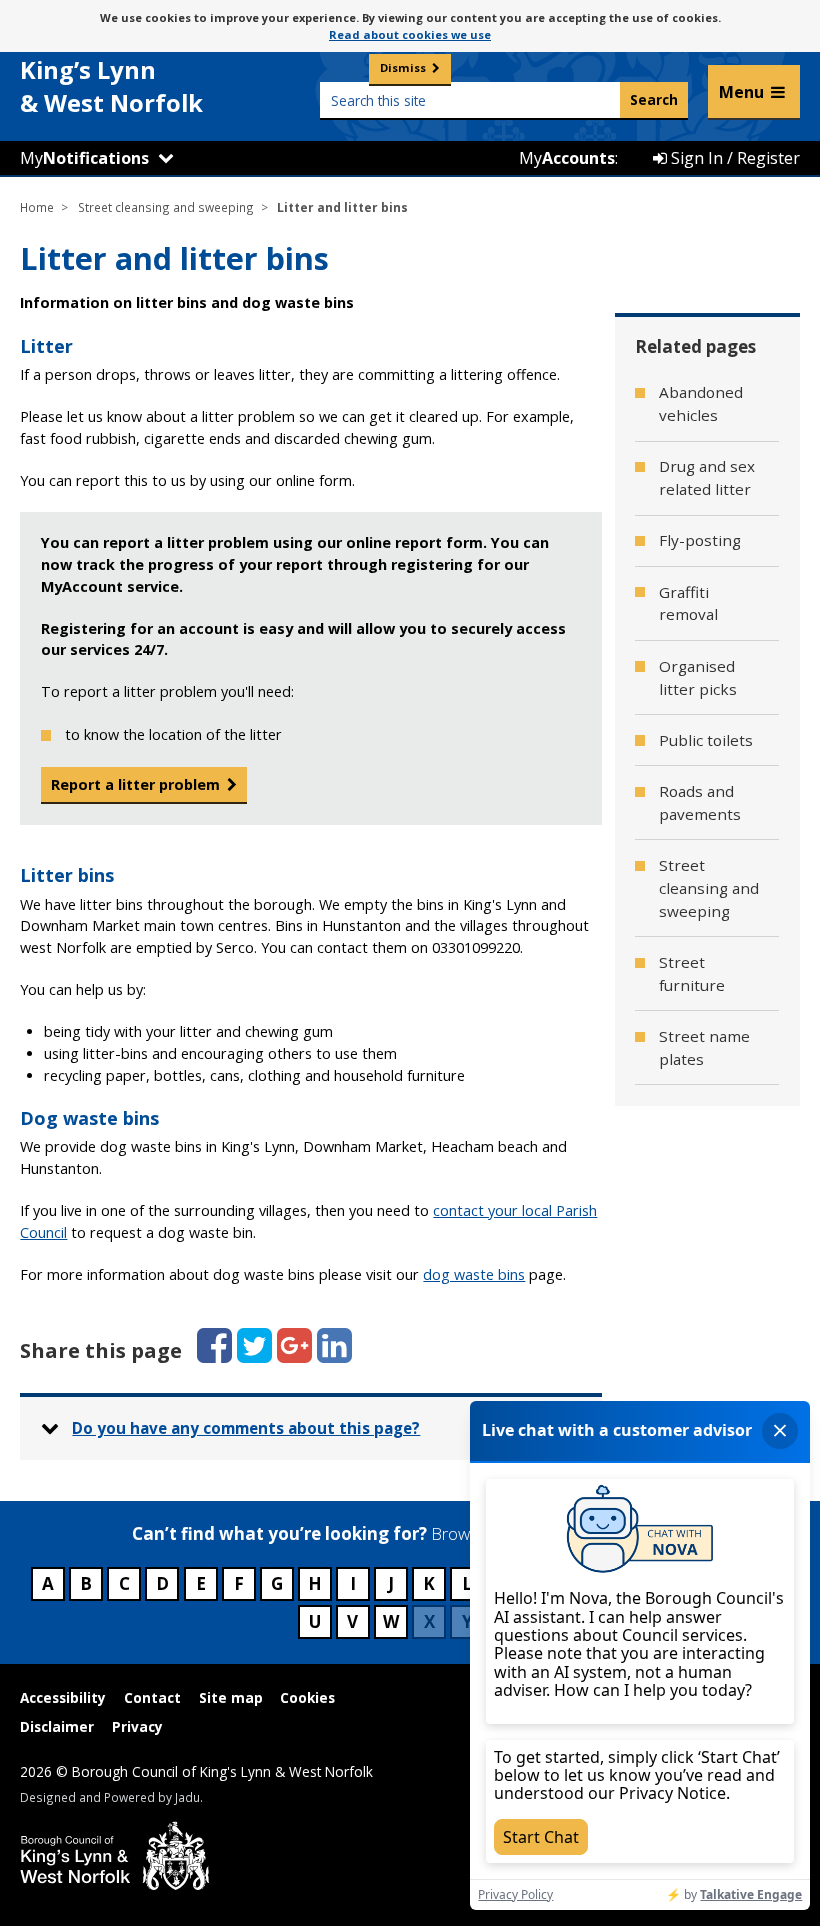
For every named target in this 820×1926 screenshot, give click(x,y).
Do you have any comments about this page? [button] (246, 1428)
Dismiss (403, 67)
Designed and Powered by (110, 1797)
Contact (152, 1697)
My (84, 158)
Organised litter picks (698, 677)
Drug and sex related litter (707, 477)
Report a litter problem (135, 784)
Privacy (137, 1726)
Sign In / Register (733, 158)
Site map (231, 1697)
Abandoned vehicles (701, 403)
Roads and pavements (700, 802)
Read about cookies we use (410, 34)
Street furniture (692, 973)
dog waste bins (474, 1274)
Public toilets (706, 740)
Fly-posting (700, 540)
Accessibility (63, 1697)
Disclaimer (57, 1726)
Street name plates (704, 1047)
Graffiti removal (688, 603)
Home (37, 207)
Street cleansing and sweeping (166, 207)
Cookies (307, 1697)
